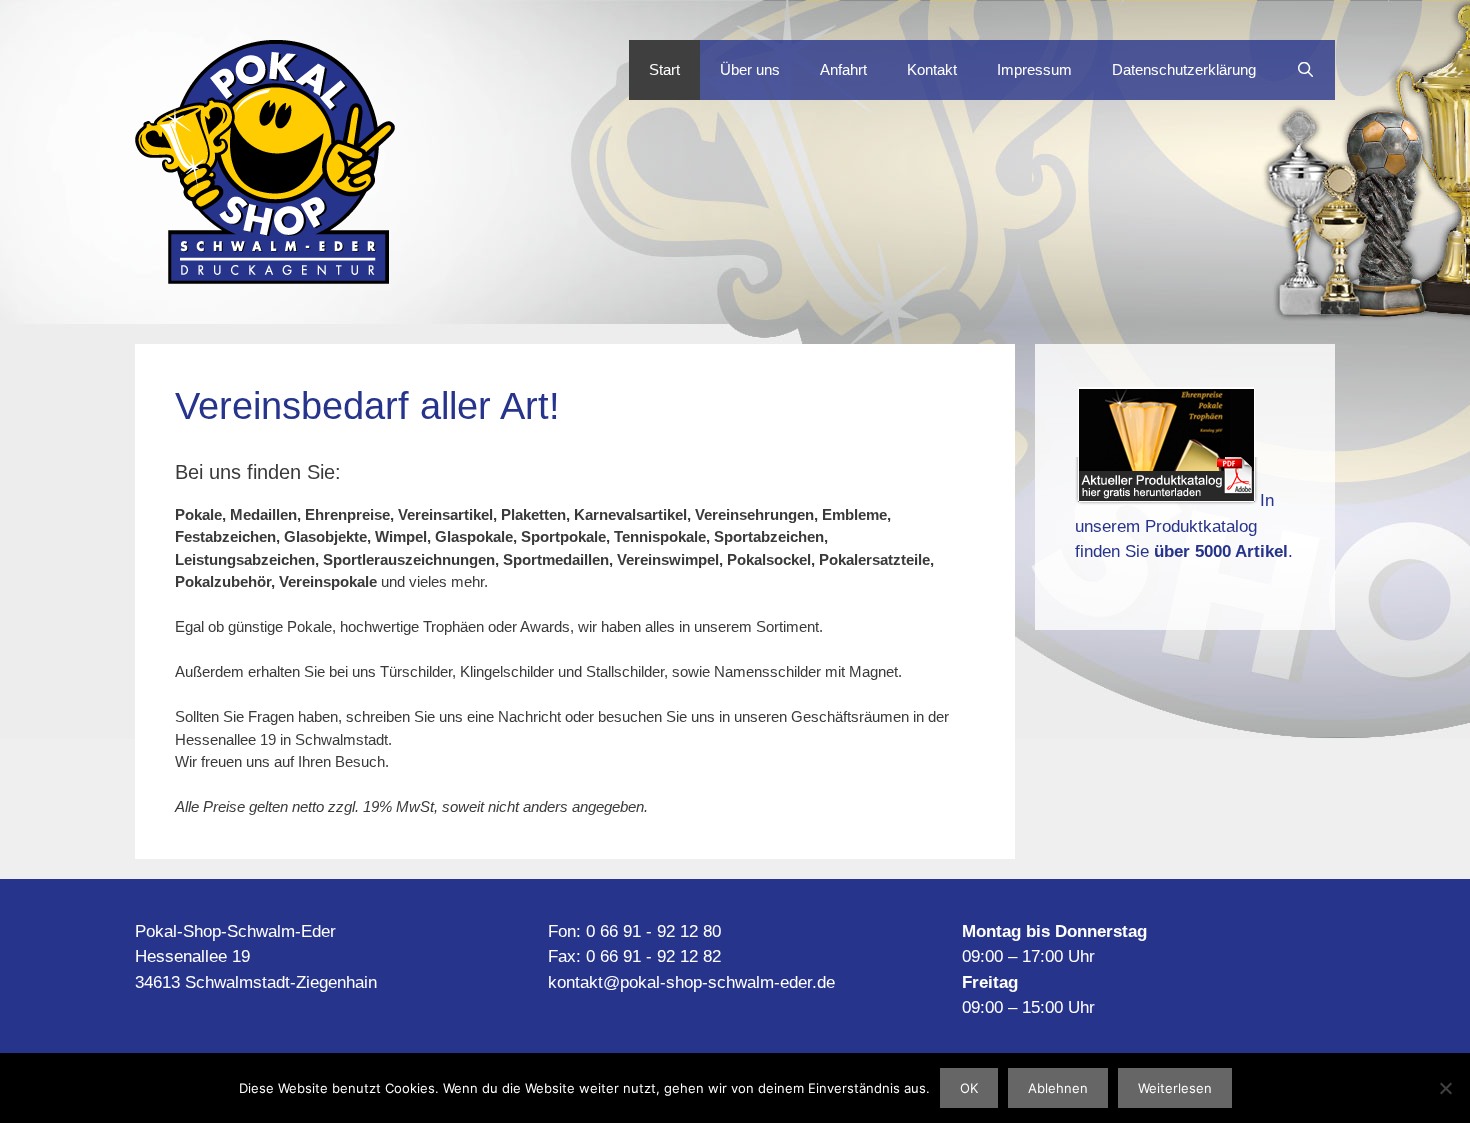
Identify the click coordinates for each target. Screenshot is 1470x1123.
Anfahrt (843, 69)
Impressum (1034, 69)
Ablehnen (1058, 1088)
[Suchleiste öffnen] (1305, 70)
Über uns (750, 69)
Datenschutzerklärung (1184, 69)
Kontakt (932, 69)
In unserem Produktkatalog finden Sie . (1184, 526)
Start (664, 69)
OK (969, 1088)
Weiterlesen (1175, 1088)
